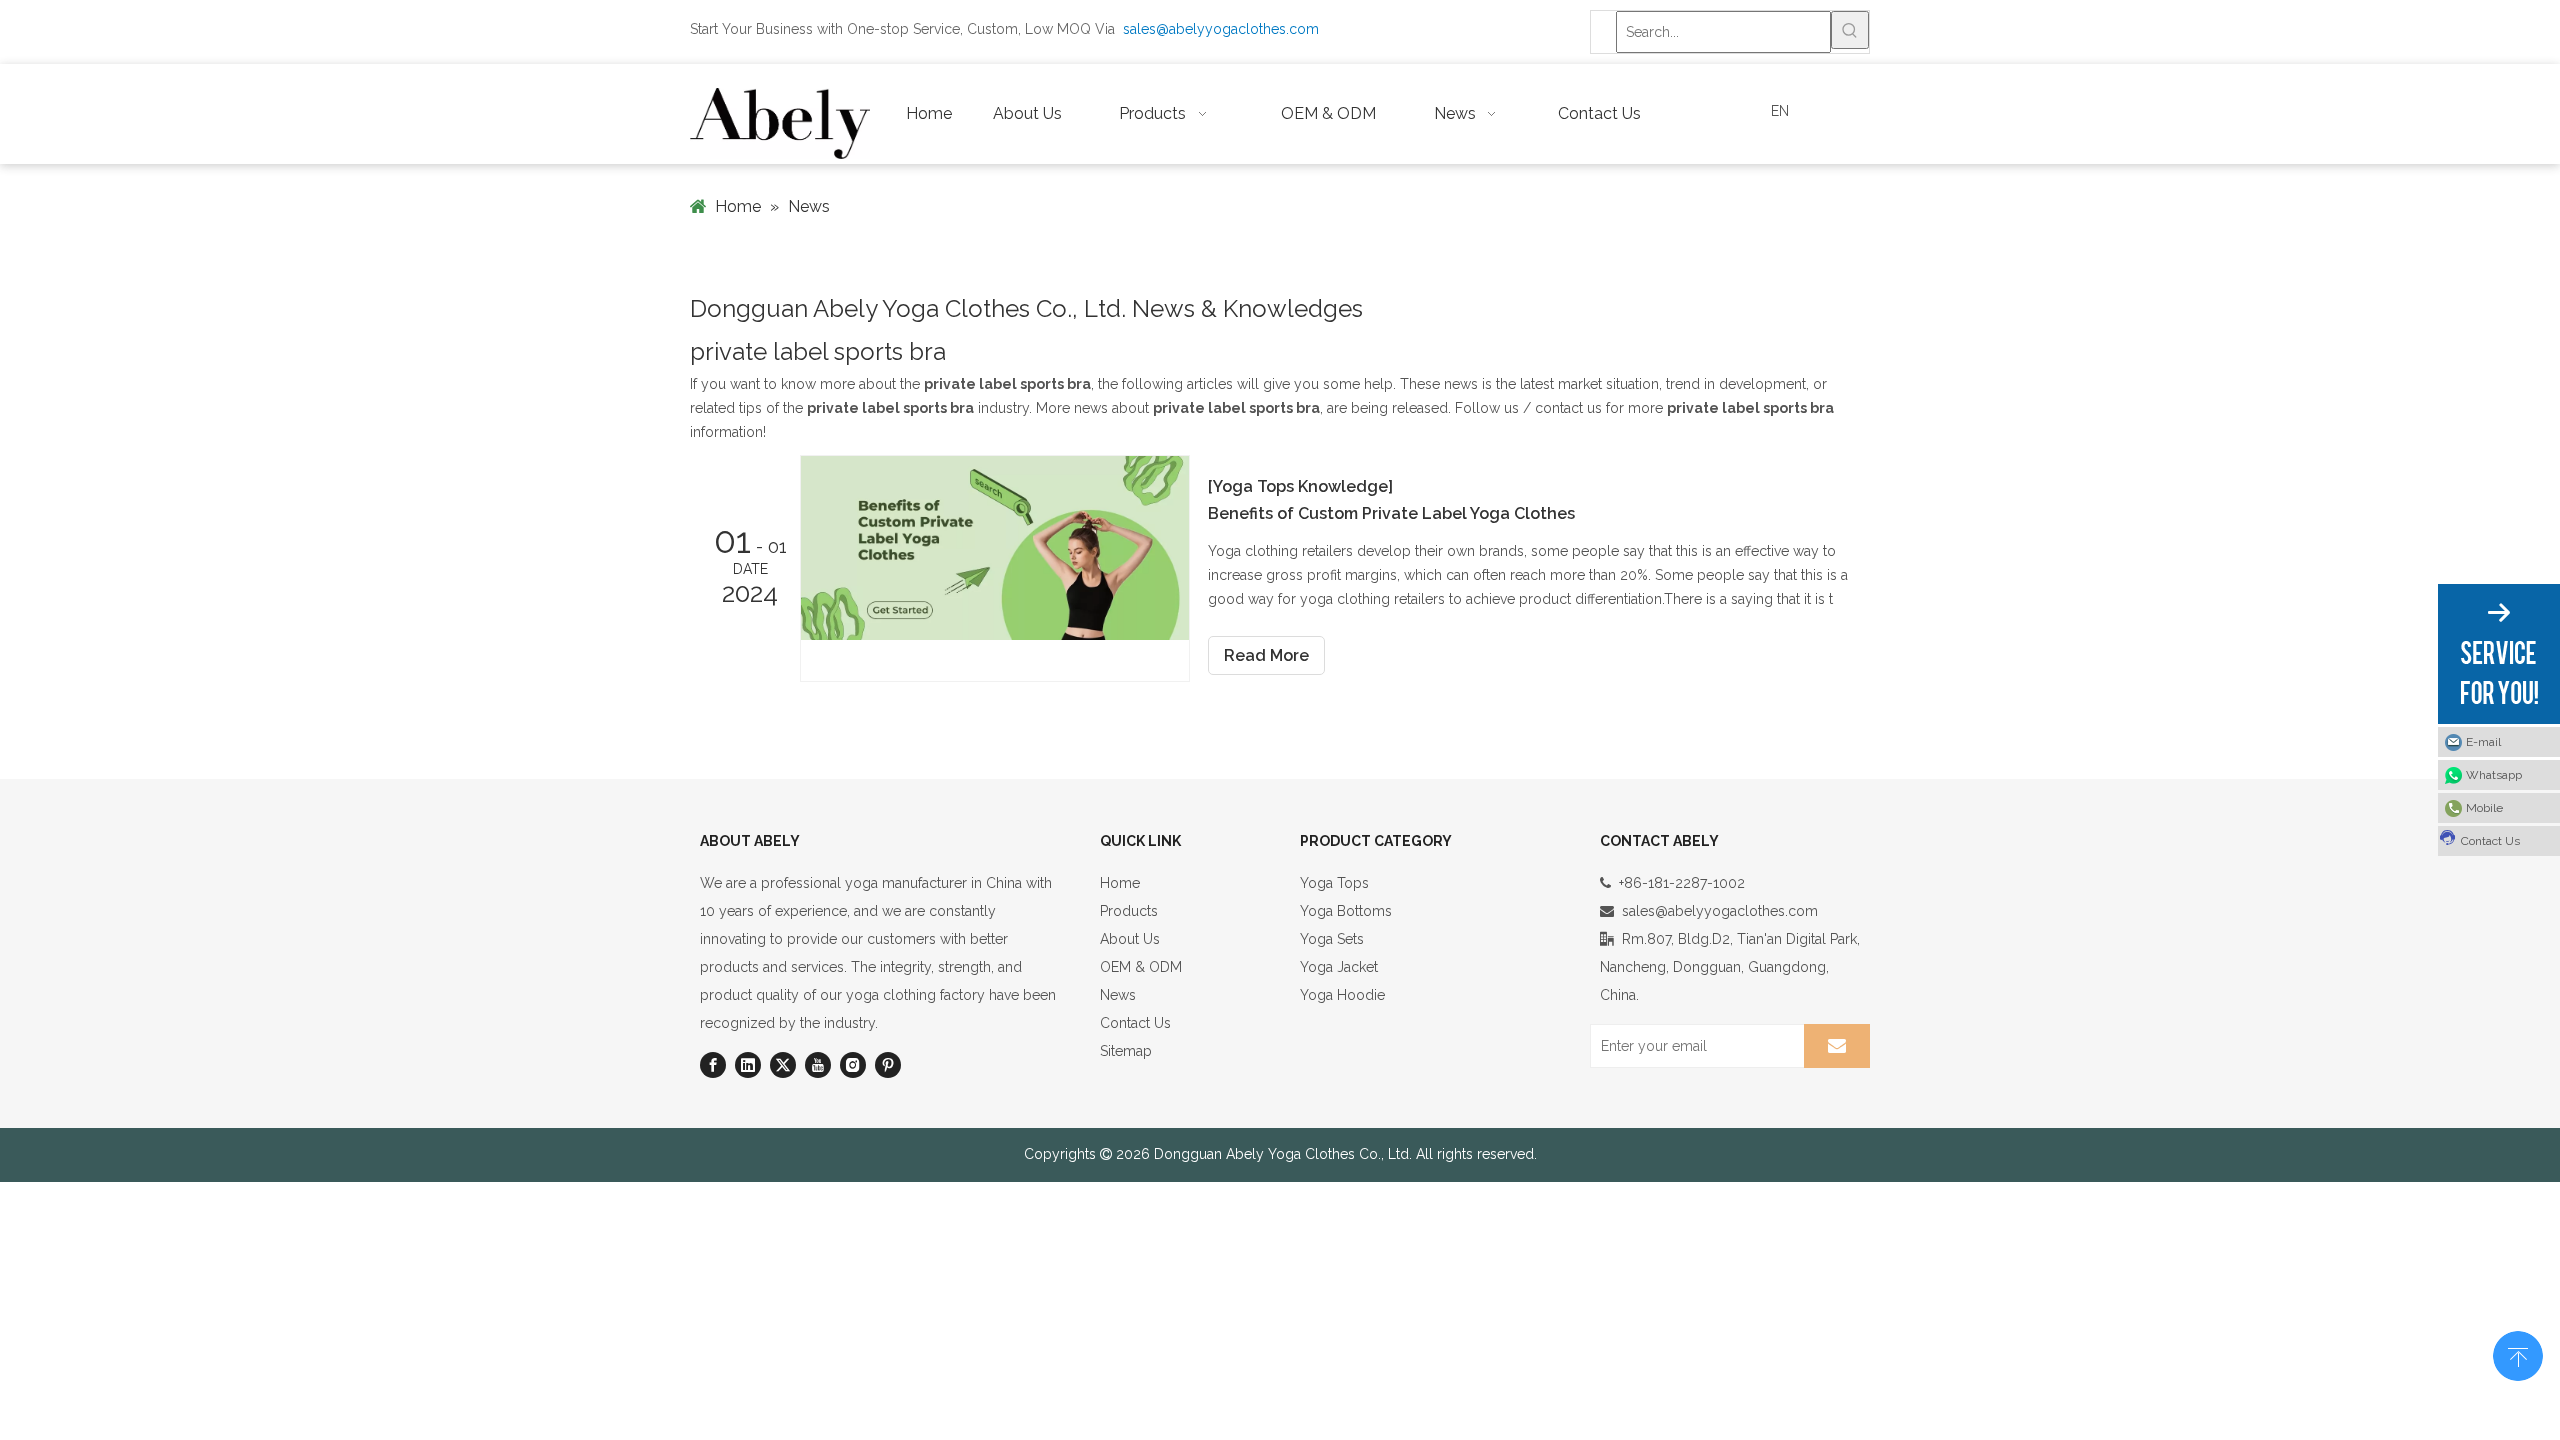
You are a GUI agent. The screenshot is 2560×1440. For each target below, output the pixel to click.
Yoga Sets (1332, 939)
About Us (1130, 939)
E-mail (2483, 742)
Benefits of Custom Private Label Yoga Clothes (1391, 513)
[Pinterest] (888, 1065)
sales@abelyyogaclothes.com (1221, 29)
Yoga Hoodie (1342, 995)
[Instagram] (853, 1065)
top (2518, 1354)
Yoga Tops (1334, 883)
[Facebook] (713, 1065)
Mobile (2484, 808)
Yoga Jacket (1339, 967)
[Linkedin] (748, 1065)
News (1118, 995)
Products (1129, 911)
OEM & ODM (1141, 967)
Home (1120, 883)
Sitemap (1126, 1051)
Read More (1266, 655)
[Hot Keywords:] (1850, 30)
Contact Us (1135, 1023)
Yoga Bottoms (1346, 911)
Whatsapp (2494, 775)
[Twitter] (783, 1065)
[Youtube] (818, 1065)
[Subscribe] (1837, 1046)
